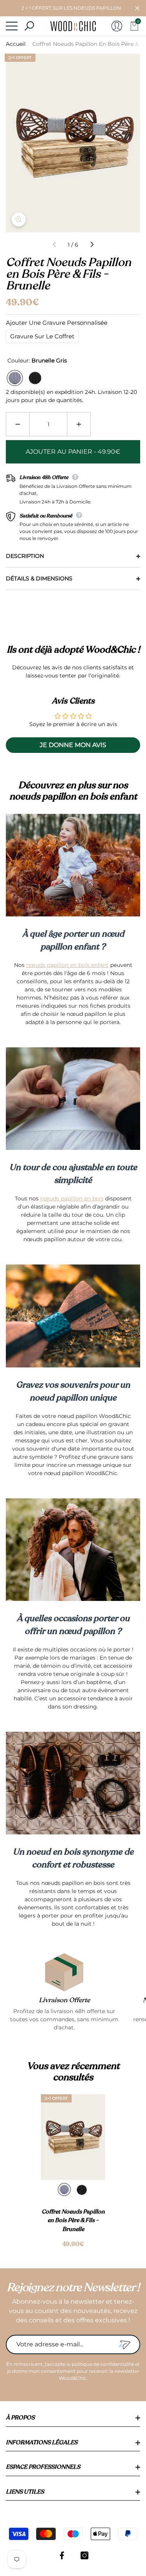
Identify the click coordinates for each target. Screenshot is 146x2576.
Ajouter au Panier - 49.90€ (73, 452)
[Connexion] (117, 26)
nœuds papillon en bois (72, 1198)
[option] (73, 2172)
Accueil (16, 44)
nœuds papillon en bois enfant (67, 965)
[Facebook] (62, 2555)
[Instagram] (84, 2555)
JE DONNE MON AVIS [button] (73, 745)
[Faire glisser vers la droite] (91, 245)
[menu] (12, 26)
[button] (137, 8)
